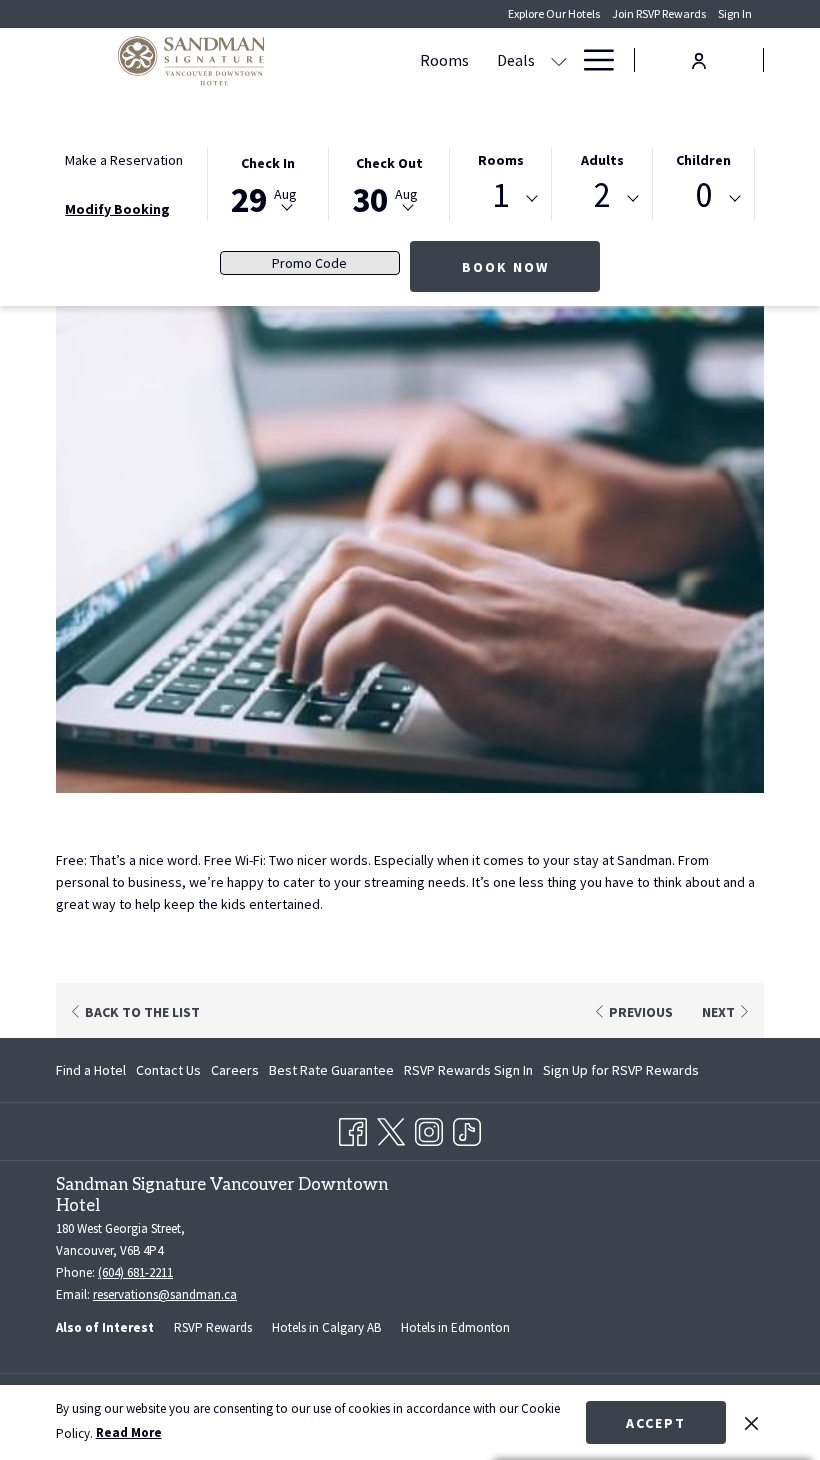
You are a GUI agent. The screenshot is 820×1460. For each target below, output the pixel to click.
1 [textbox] (500, 195)
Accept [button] (656, 1423)
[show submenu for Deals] (559, 60)
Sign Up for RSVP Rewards (621, 1074)
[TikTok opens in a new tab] (467, 1128)
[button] (268, 183)
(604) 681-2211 (135, 1272)
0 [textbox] (703, 195)
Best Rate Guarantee (331, 1070)
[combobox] (500, 199)
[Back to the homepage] (191, 60)
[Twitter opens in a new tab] (391, 1128)
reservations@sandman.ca (165, 1294)
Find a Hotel (91, 1070)
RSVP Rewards (213, 1327)
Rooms (501, 160)
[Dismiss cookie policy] (751, 1422)
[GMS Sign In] (699, 58)
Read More (129, 1432)
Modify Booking (117, 209)
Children (703, 160)
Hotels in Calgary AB (326, 1327)
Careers (235, 1070)
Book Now (505, 267)
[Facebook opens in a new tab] (353, 1128)
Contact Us (168, 1070)
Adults (602, 160)
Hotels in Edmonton (455, 1327)
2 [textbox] (602, 195)
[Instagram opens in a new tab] (429, 1128)
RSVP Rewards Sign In (468, 1074)
